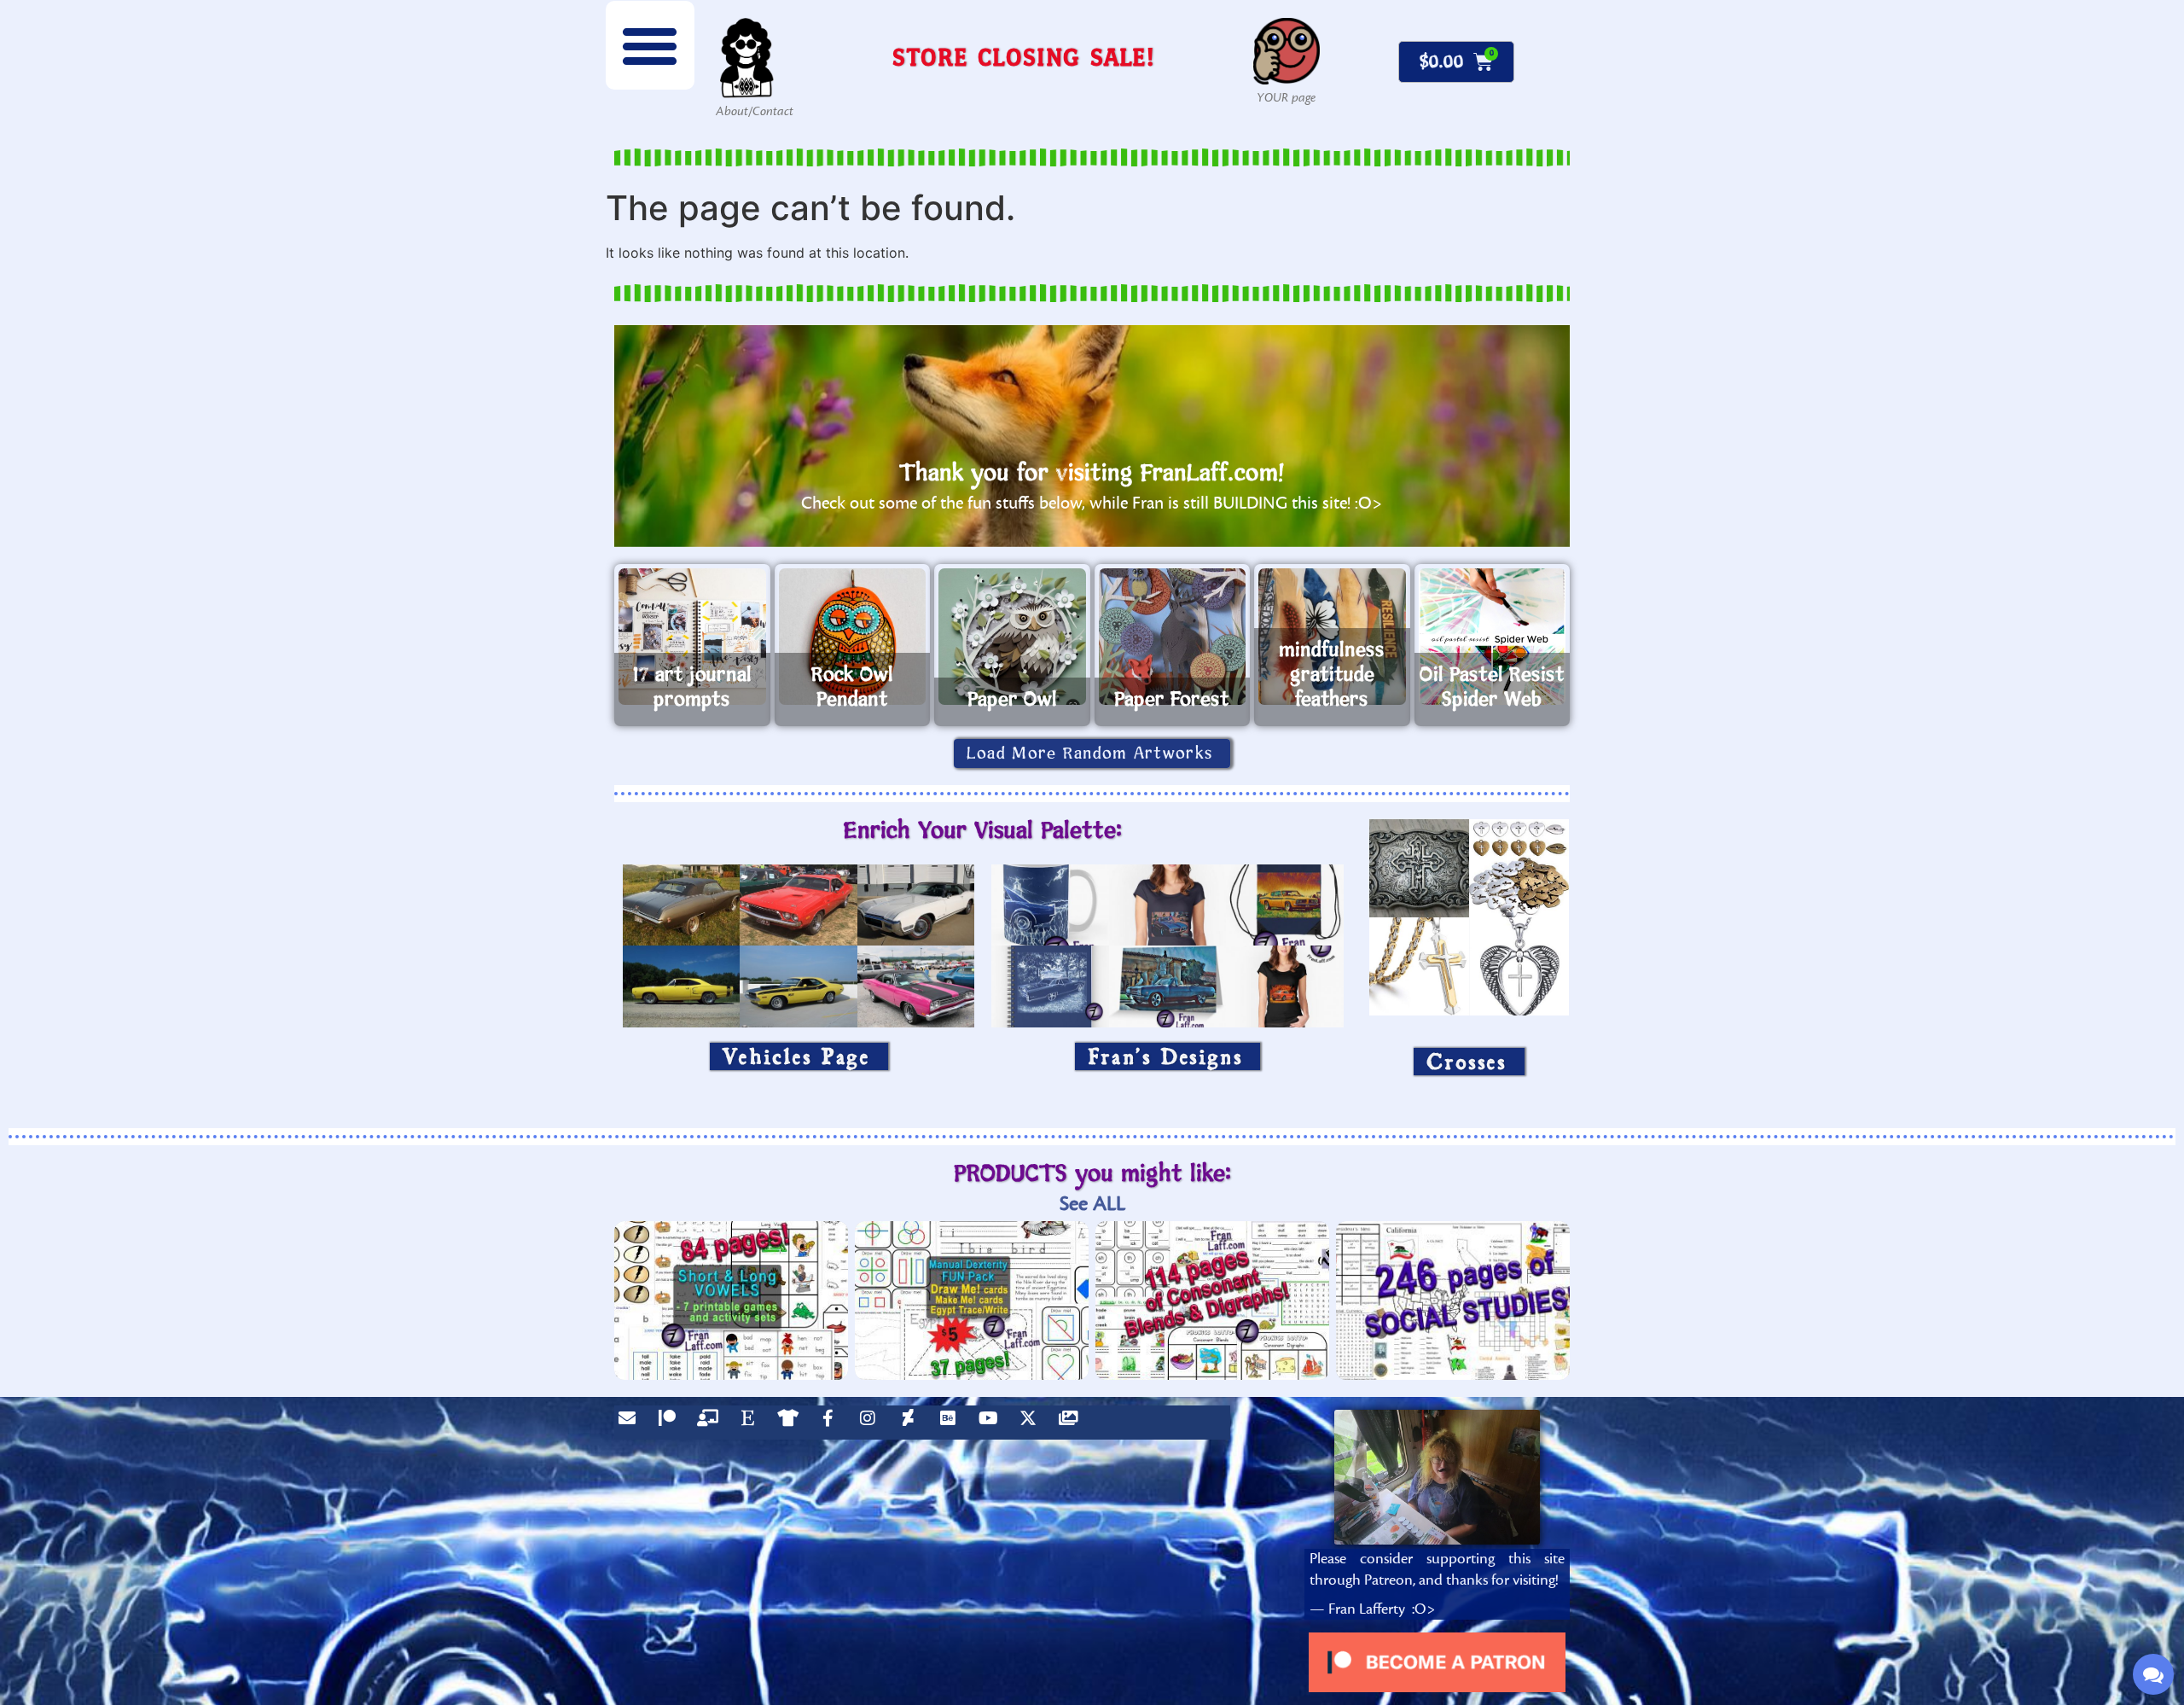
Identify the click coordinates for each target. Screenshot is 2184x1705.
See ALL (1092, 1204)
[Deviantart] (912, 1423)
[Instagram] (872, 1423)
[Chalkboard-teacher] (712, 1423)
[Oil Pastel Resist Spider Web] (1493, 637)
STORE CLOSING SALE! (1024, 57)
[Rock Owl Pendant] (853, 637)
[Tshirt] (792, 1423)
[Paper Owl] (1012, 637)
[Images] (1072, 1423)
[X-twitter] (1032, 1423)
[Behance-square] (952, 1423)
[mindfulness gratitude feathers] (1332, 637)
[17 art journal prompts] (692, 637)
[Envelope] (631, 1423)
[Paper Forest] (1173, 637)
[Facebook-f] (832, 1423)
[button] (650, 45)
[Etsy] (752, 1423)
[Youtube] (992, 1423)
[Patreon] (671, 1423)
